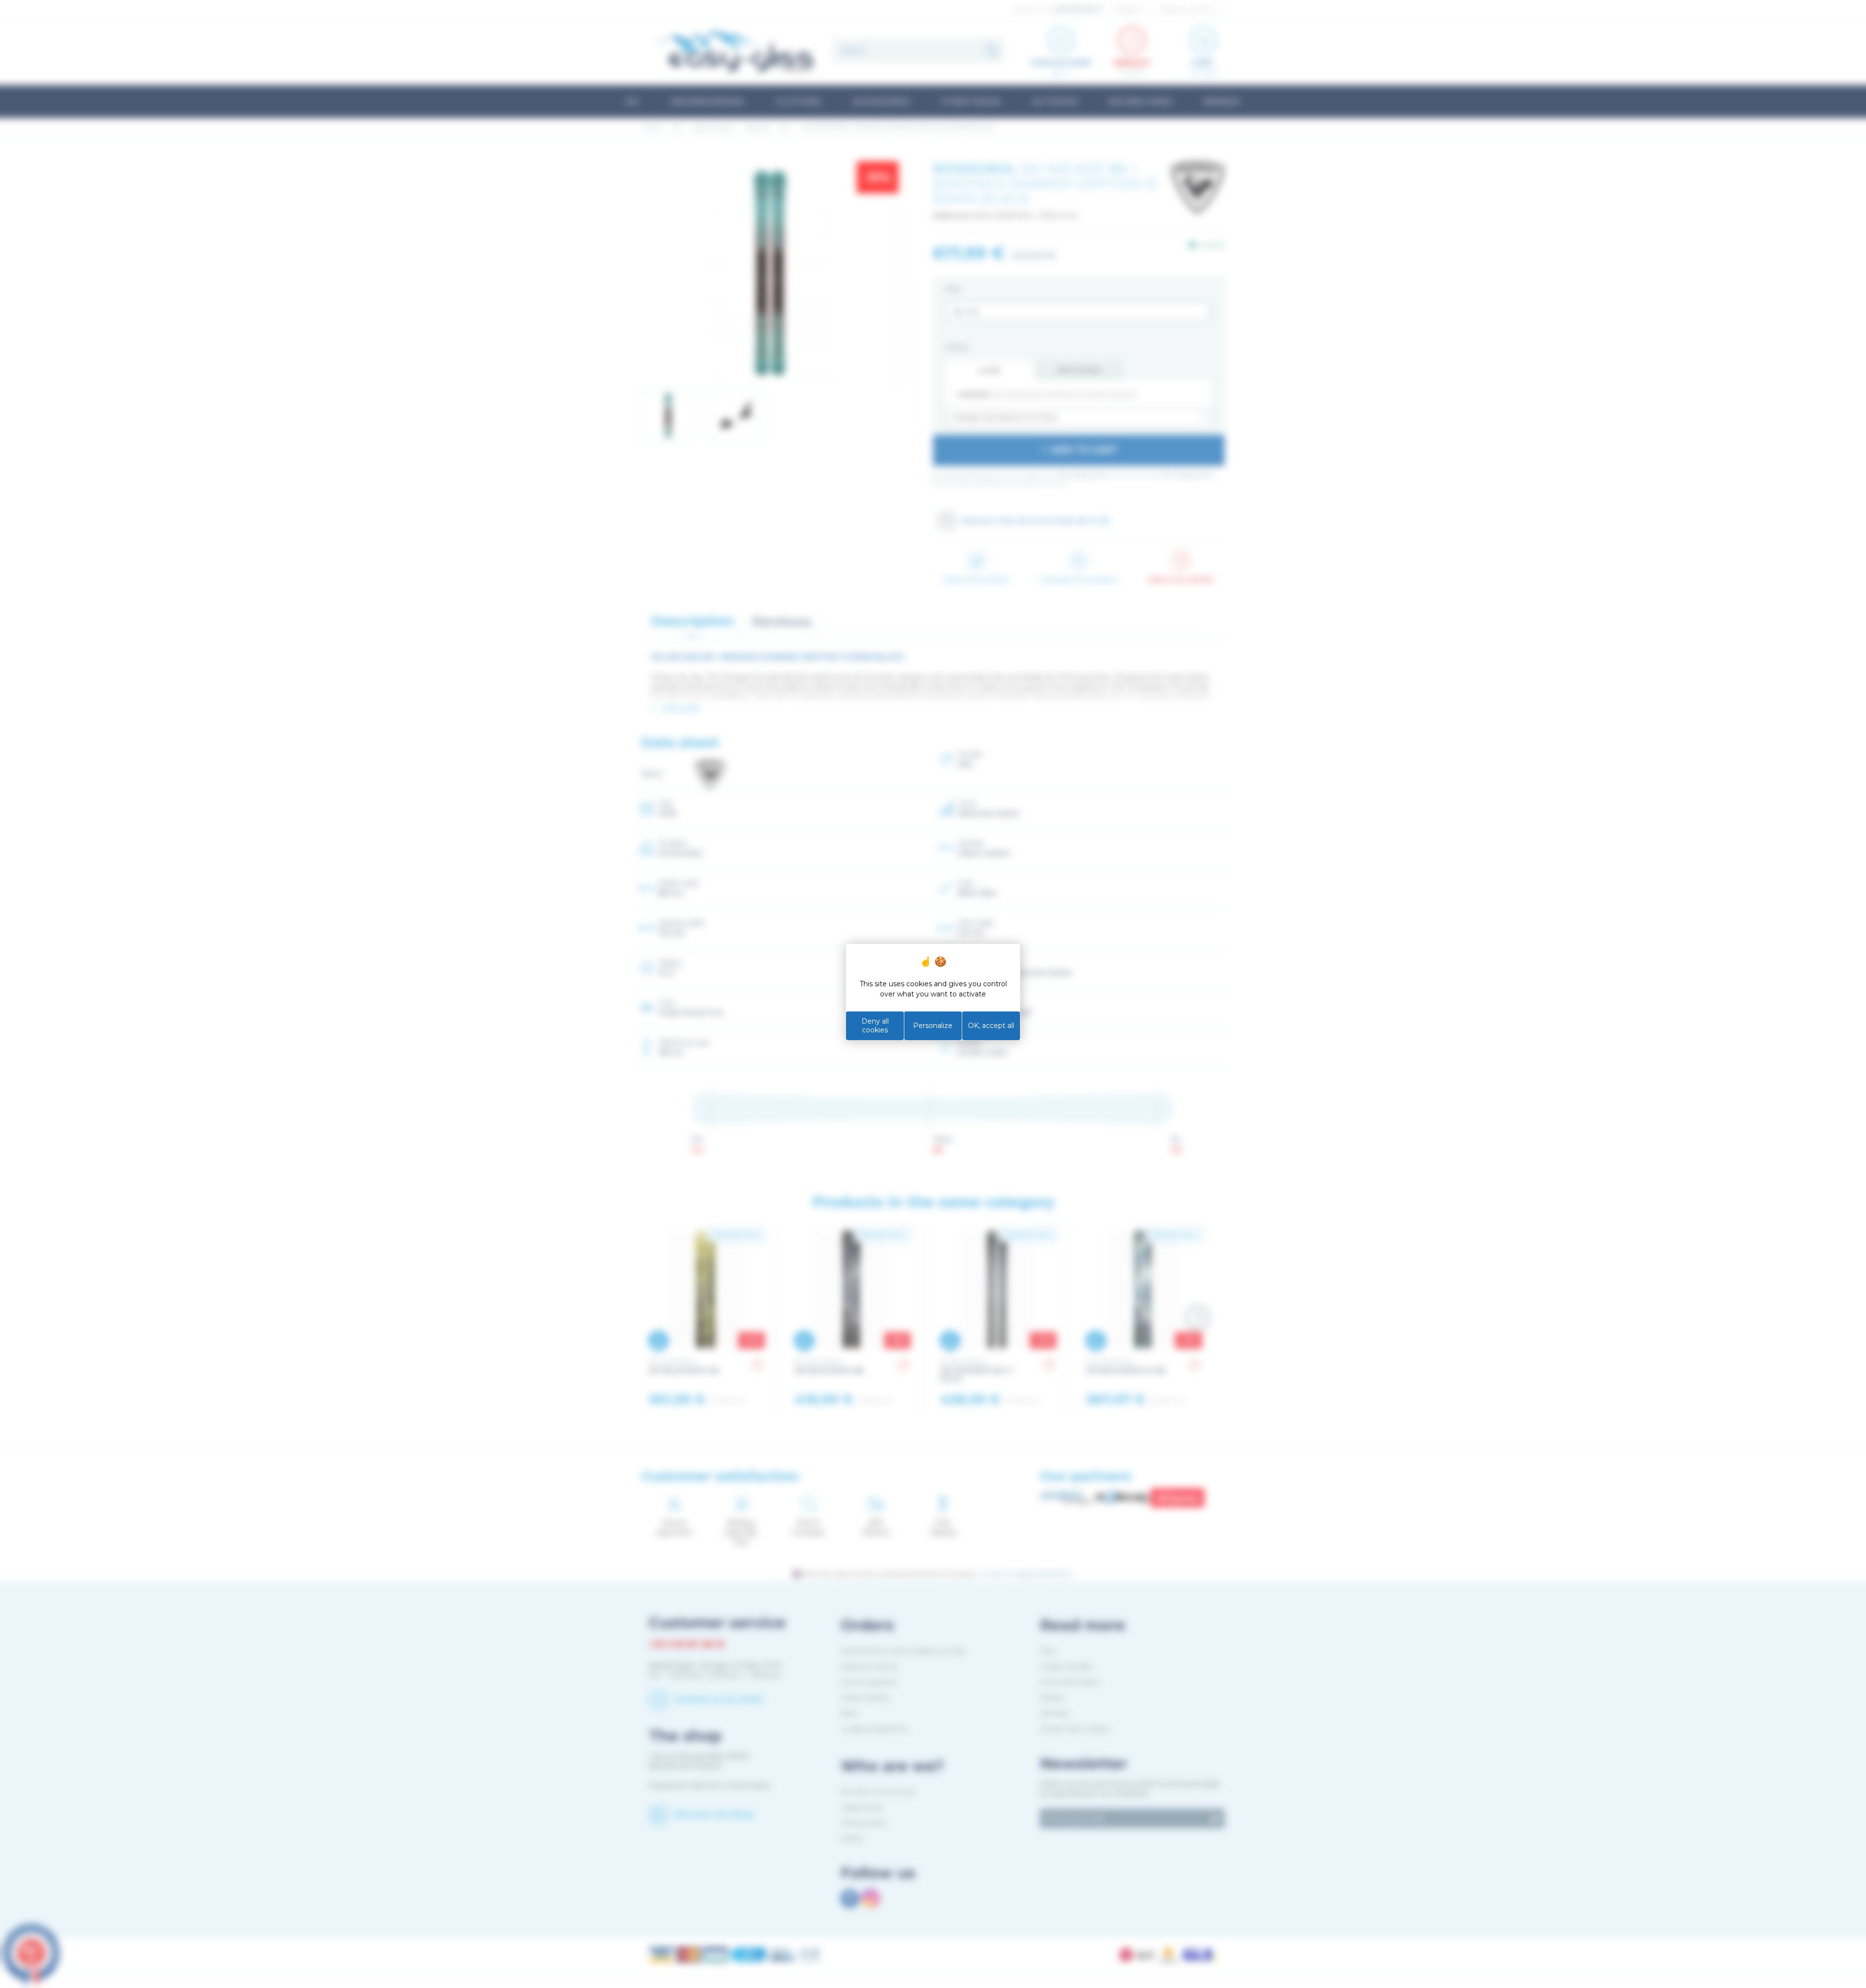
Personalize (933, 1026)
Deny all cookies (875, 1026)
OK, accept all (991, 1026)
